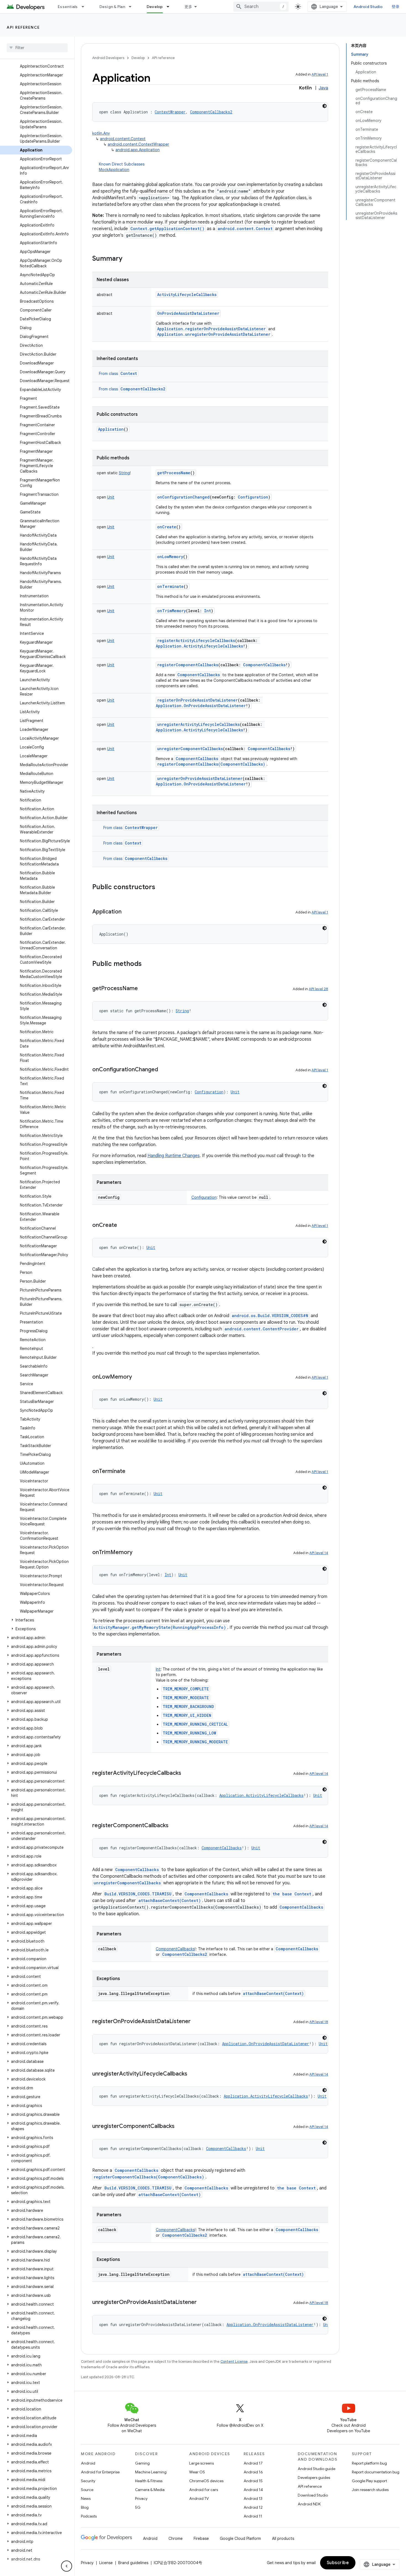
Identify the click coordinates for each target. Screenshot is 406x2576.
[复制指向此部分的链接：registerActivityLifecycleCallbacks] (187, 1773)
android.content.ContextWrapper (138, 144)
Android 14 (253, 2490)
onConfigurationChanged (183, 497)
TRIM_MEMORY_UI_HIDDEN (187, 1715)
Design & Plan (112, 7)
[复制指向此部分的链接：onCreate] (123, 1226)
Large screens (201, 2463)
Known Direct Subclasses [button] (122, 167)
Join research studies (370, 2490)
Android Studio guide (317, 2469)
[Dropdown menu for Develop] (170, 7)
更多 (188, 7)
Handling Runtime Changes (174, 1156)
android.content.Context (123, 139)
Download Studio (313, 2495)
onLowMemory (170, 557)
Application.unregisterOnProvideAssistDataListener (214, 334)
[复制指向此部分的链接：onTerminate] (131, 1472)
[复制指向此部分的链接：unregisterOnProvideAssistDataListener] (202, 2303)
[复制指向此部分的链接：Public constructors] (161, 888)
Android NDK (309, 2504)
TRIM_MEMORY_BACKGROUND (188, 1707)
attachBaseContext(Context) (170, 1900)
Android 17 (253, 2463)
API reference (23, 27)
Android (88, 2463)
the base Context (292, 1894)
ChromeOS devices (206, 2481)
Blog (85, 2507)
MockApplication (114, 170)
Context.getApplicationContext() (167, 229)
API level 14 (319, 1553)
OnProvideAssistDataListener (188, 313)
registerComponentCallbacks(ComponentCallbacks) (211, 764)
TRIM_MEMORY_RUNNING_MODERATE (195, 1742)
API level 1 (320, 74)
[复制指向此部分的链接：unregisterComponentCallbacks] (180, 2127)
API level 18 (319, 2022)
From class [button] (118, 374)
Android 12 (253, 2507)
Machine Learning (151, 2472)
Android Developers (108, 58)
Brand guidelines (133, 2563)
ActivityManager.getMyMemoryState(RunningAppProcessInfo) (160, 1627)
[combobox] (261, 7)
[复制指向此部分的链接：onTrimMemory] (138, 1553)
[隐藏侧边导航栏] (67, 2566)
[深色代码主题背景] (325, 106)
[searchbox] (37, 48)
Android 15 (253, 2481)
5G (138, 2507)
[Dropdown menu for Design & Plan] (133, 7)
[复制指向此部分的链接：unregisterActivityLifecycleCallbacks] (193, 2074)
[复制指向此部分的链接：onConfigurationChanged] (164, 1070)
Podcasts (89, 2516)
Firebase (201, 2538)
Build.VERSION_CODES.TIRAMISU (138, 1894)
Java (323, 88)
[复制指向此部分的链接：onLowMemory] (138, 1377)
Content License (234, 2361)
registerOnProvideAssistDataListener (197, 700)
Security (88, 2481)
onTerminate (170, 586)
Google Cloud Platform (240, 2538)
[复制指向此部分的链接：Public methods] (147, 964)
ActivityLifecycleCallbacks (187, 295)
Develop (155, 7)
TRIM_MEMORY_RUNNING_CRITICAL (195, 1724)
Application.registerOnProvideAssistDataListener (211, 329)
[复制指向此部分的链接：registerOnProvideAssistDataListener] (196, 2022)
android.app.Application (138, 150)
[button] (36, 1620)
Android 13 (253, 2498)
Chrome (176, 2538)
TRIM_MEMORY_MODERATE (186, 1698)
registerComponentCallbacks (188, 665)
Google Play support (369, 2481)
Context (129, 373)
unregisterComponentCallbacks (190, 749)
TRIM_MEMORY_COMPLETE (186, 1689)
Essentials (68, 7)
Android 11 (253, 2516)
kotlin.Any (101, 133)
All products (283, 2538)
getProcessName (174, 473)
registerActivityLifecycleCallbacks (196, 640)
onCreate (167, 527)
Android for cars (204, 2490)
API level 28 (318, 989)
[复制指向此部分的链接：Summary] (128, 259)
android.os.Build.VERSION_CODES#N (270, 1316)
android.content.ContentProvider (262, 1329)
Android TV (199, 2498)
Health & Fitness (149, 2481)
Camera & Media (150, 2490)
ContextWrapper (141, 828)
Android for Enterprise (100, 2472)
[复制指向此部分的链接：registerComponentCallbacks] (174, 1826)
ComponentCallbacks (199, 675)
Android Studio (368, 7)
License (106, 2563)
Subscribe (338, 2563)
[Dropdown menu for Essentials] (85, 7)
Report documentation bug (376, 2472)
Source (87, 2490)
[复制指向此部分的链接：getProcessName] (143, 989)
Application (111, 429)
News (86, 2498)
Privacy (141, 2498)
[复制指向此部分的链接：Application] (127, 912)
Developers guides (314, 2478)
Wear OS (197, 2472)
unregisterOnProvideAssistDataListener (200, 778)
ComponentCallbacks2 (143, 389)
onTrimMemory (172, 611)
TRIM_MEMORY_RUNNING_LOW (189, 1733)
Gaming (142, 2463)
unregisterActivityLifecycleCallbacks (198, 724)
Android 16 (253, 2472)
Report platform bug (369, 2463)
